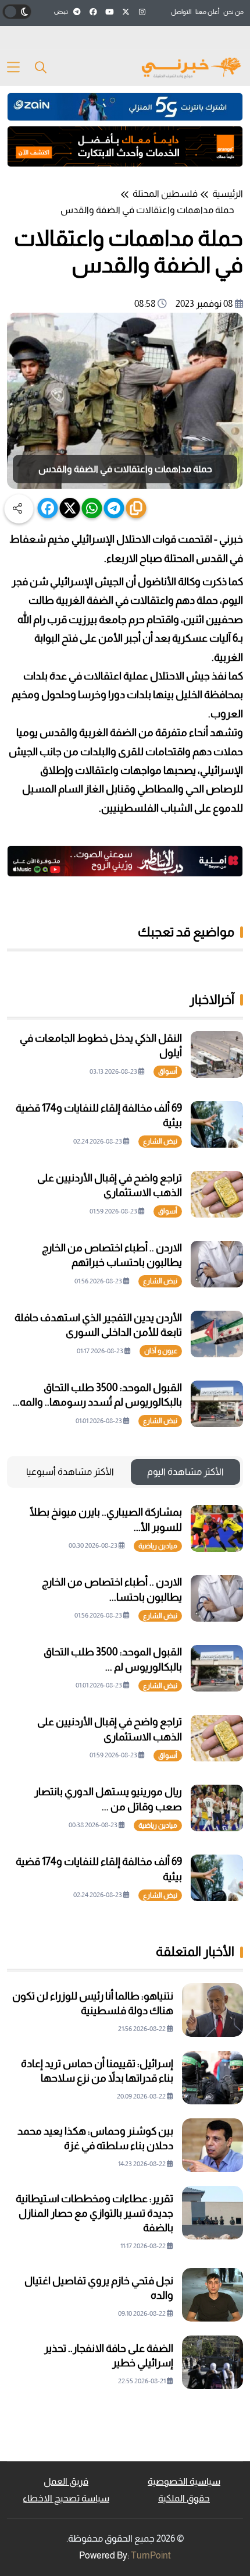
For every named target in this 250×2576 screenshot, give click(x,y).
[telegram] (114, 508)
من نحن (233, 12)
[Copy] (136, 508)
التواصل (181, 12)
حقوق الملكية (184, 2498)
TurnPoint (151, 2555)
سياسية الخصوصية (184, 2481)
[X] (70, 508)
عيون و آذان (161, 1351)
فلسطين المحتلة (165, 194)
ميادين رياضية (158, 1546)
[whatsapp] (92, 508)
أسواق (168, 1071)
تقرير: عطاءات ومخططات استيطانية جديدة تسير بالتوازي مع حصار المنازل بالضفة (94, 2213)
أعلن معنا (207, 12)
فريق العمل (66, 2481)
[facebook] (48, 508)
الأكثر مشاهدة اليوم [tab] (185, 1472)
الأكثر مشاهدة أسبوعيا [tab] (70, 1472)
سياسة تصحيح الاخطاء (66, 2498)
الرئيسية (228, 194)
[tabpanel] (125, 1703)
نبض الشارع (160, 1141)
